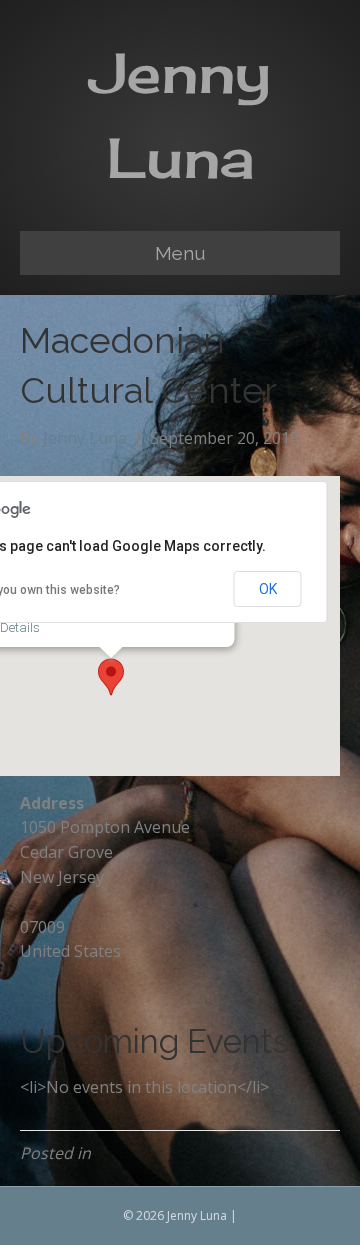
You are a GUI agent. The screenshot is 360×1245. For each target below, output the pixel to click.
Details (20, 627)
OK (268, 589)
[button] (111, 677)
